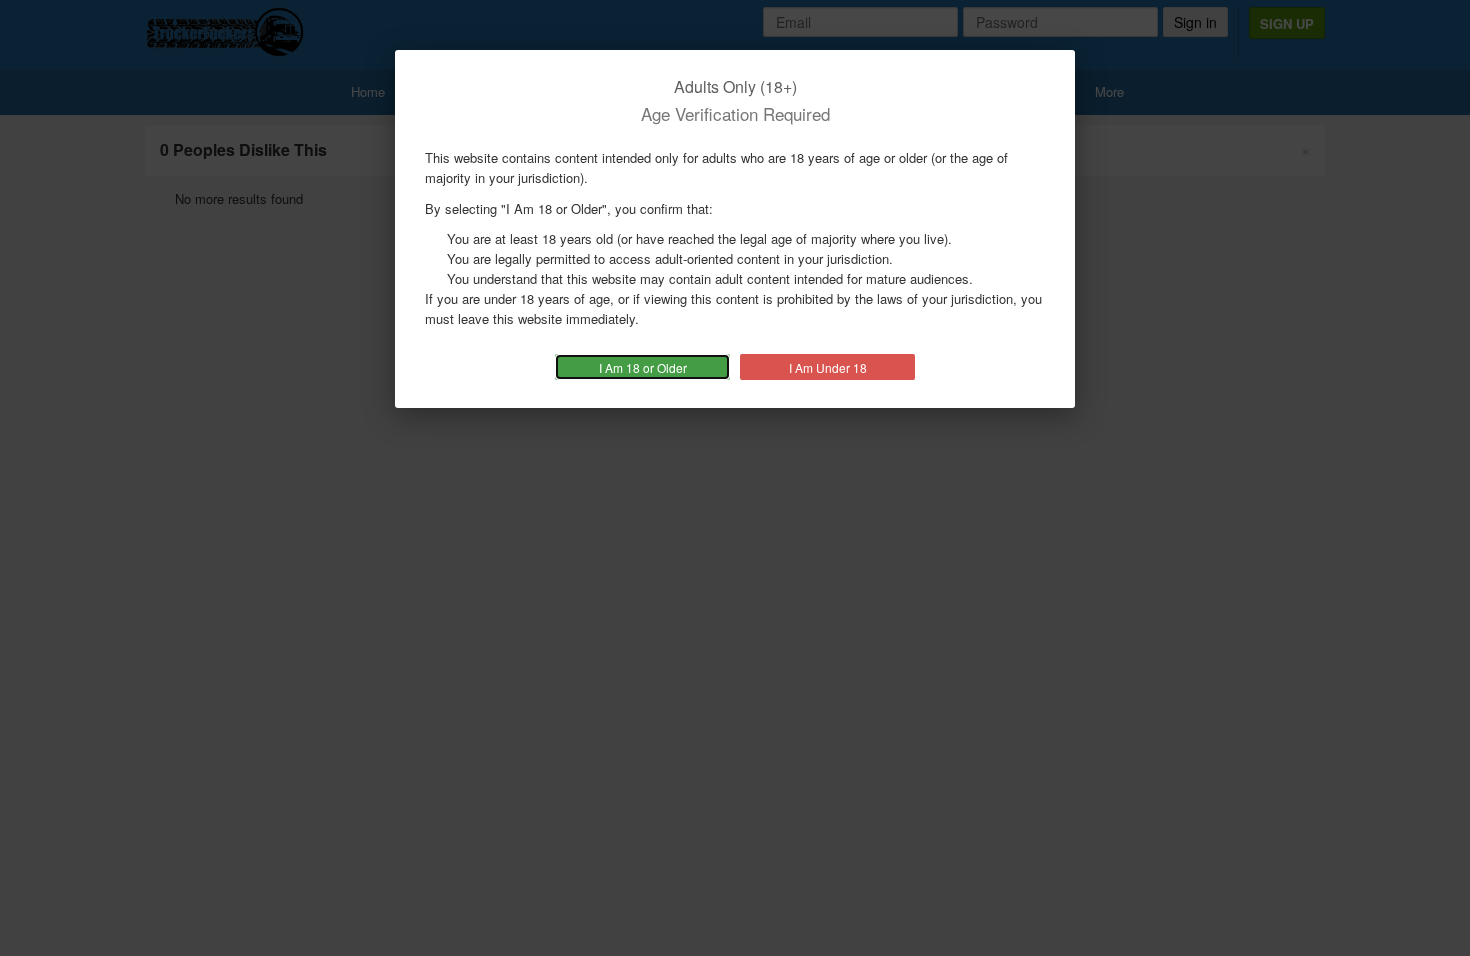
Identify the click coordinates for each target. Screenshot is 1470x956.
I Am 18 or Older (643, 367)
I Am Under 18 (828, 367)
